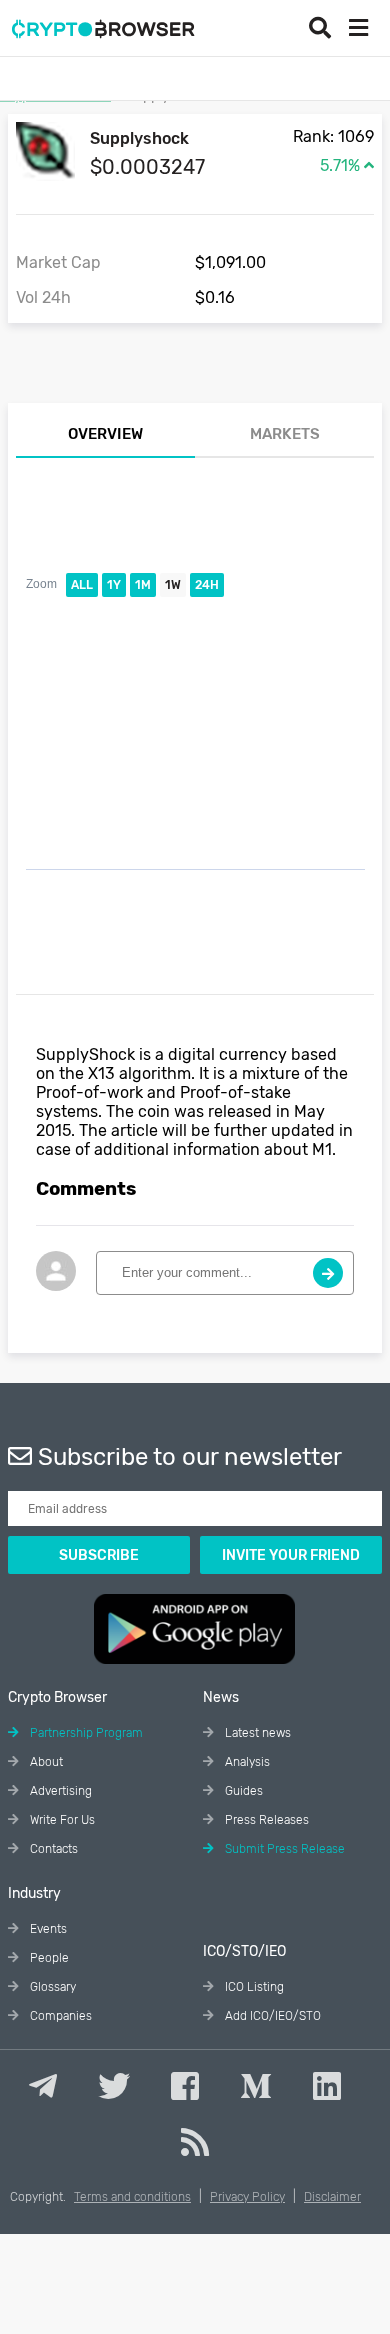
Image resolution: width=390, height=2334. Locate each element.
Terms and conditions (132, 2197)
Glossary (51, 1987)
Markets (285, 434)
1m (143, 585)
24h (207, 585)
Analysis (246, 1762)
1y (114, 585)
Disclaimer (332, 2197)
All (82, 585)
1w (173, 585)
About (45, 1762)
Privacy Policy (247, 2197)
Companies (59, 2016)
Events (47, 1929)
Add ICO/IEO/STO (271, 2016)
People (48, 1958)
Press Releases (265, 1820)
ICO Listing (253, 1987)
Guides (242, 1791)
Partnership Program (85, 1733)
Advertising (59, 1791)
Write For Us (61, 1820)
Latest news (256, 1733)
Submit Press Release (283, 1849)
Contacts (52, 1849)
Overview (105, 434)
